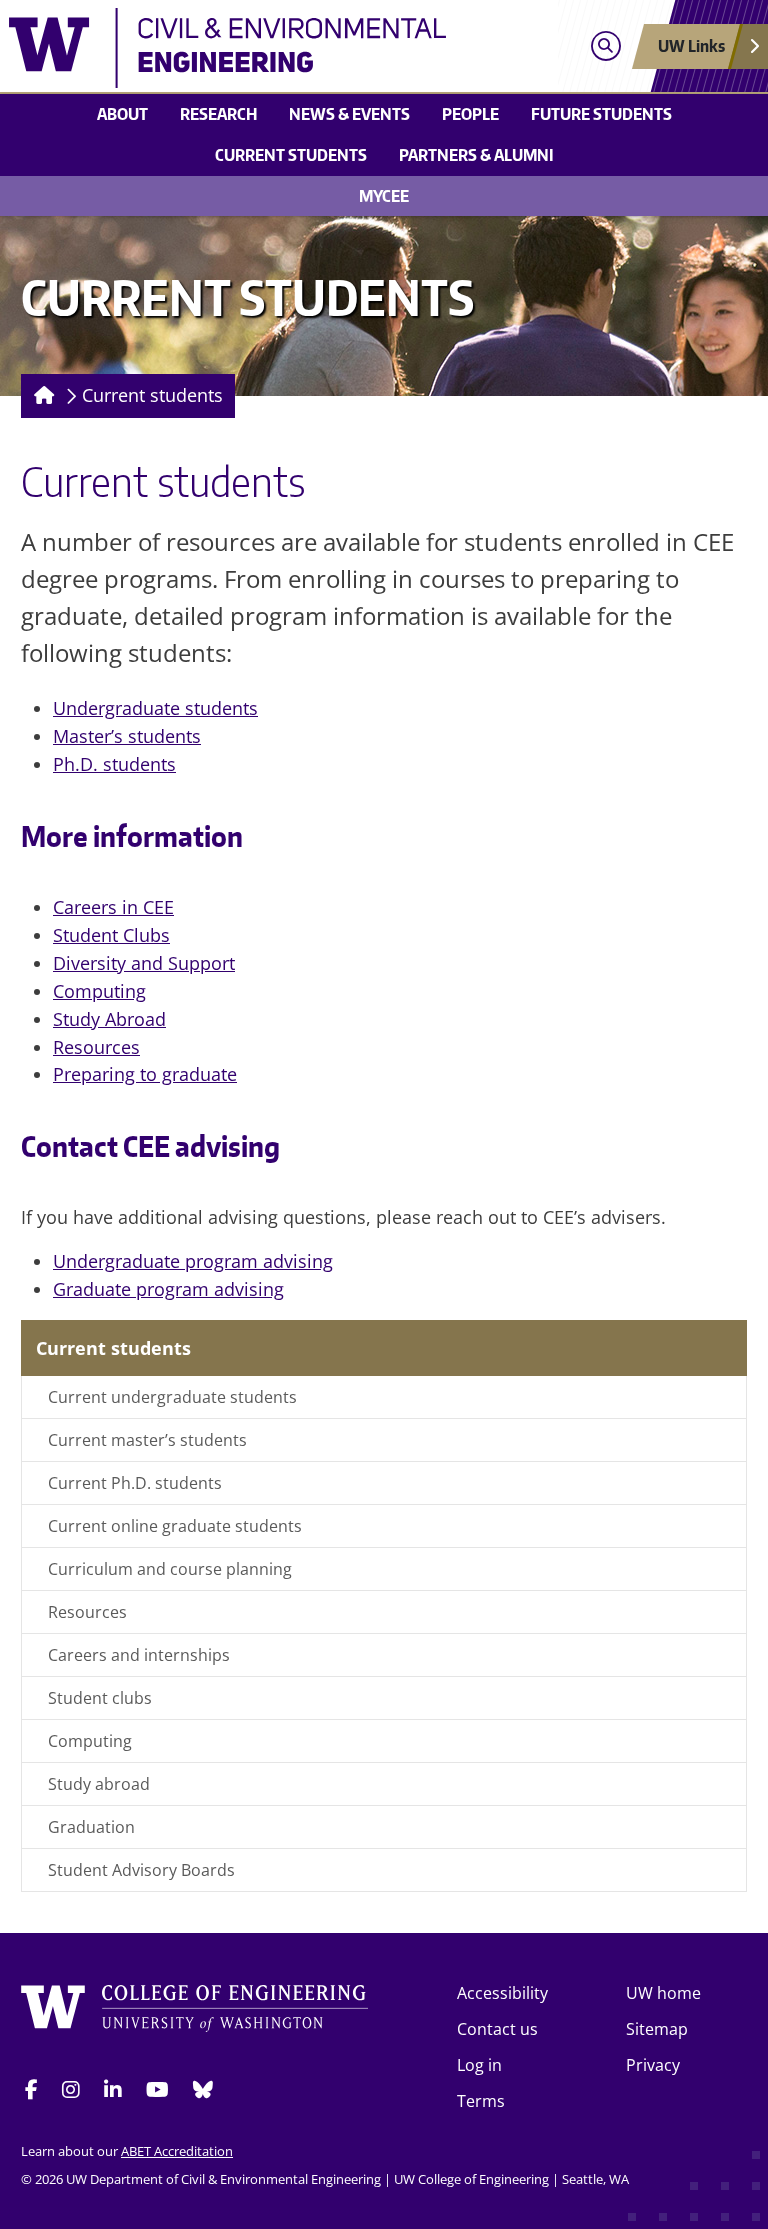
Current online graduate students (175, 1526)
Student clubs (100, 1698)
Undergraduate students (155, 708)
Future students (601, 114)
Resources (96, 1047)
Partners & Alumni (476, 155)
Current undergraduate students (172, 1397)
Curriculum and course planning (170, 1569)
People (470, 114)
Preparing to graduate (145, 1074)
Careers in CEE (113, 907)
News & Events (349, 114)
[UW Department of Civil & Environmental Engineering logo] (290, 48)
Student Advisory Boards (141, 1870)
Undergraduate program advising (193, 1261)
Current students (291, 155)
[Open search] (605, 46)
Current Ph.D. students (135, 1483)
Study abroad (99, 1784)
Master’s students (127, 736)
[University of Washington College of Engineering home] (195, 2014)
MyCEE (384, 196)
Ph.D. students (114, 764)
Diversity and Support (144, 963)
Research (218, 114)
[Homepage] (40, 396)
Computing (99, 991)
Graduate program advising (168, 1289)
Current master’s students (147, 1440)
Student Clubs (111, 935)
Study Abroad (109, 1019)
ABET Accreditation (177, 2151)
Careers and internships (139, 1655)
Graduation (91, 1827)
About (122, 114)
